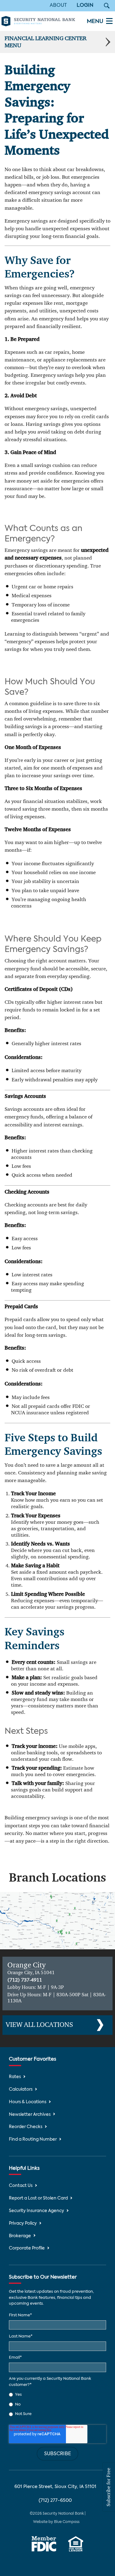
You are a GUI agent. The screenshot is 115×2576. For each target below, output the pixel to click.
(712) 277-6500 (55, 2500)
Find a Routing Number (33, 2140)
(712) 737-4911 (25, 1980)
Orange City (27, 1965)
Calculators (21, 2090)
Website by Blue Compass (56, 2522)
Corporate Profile (27, 2248)
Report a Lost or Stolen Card (38, 2198)
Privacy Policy (23, 2224)
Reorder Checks (26, 2127)
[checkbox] (57, 2404)
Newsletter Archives (30, 2115)
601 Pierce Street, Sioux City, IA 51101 (55, 2487)
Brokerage (20, 2236)
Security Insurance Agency (36, 2211)
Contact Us (21, 2186)
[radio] (57, 2394)
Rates (15, 2077)
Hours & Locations (28, 2102)
